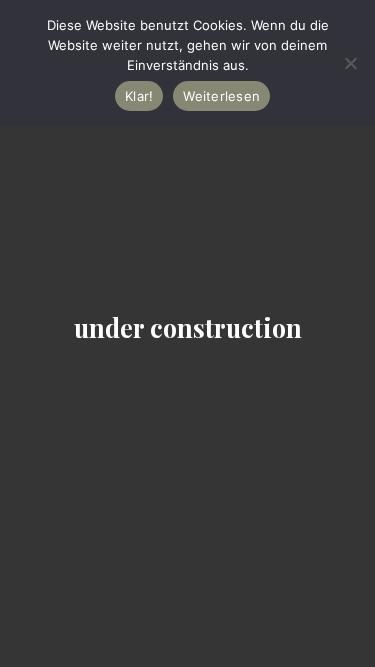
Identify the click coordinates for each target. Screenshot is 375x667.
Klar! (139, 96)
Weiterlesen (221, 96)
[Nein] (350, 63)
